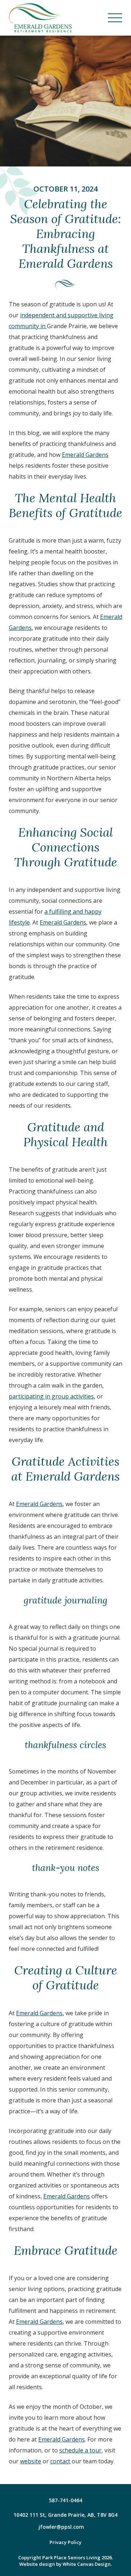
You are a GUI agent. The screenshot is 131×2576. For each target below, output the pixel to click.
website (31, 2461)
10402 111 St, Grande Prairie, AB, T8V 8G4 (65, 2515)
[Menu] (115, 18)
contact (60, 2461)
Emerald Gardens (85, 455)
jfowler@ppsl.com (61, 2527)
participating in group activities (51, 1396)
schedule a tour (80, 2450)
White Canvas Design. (87, 2564)
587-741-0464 (65, 2500)
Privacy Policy (65, 2542)
